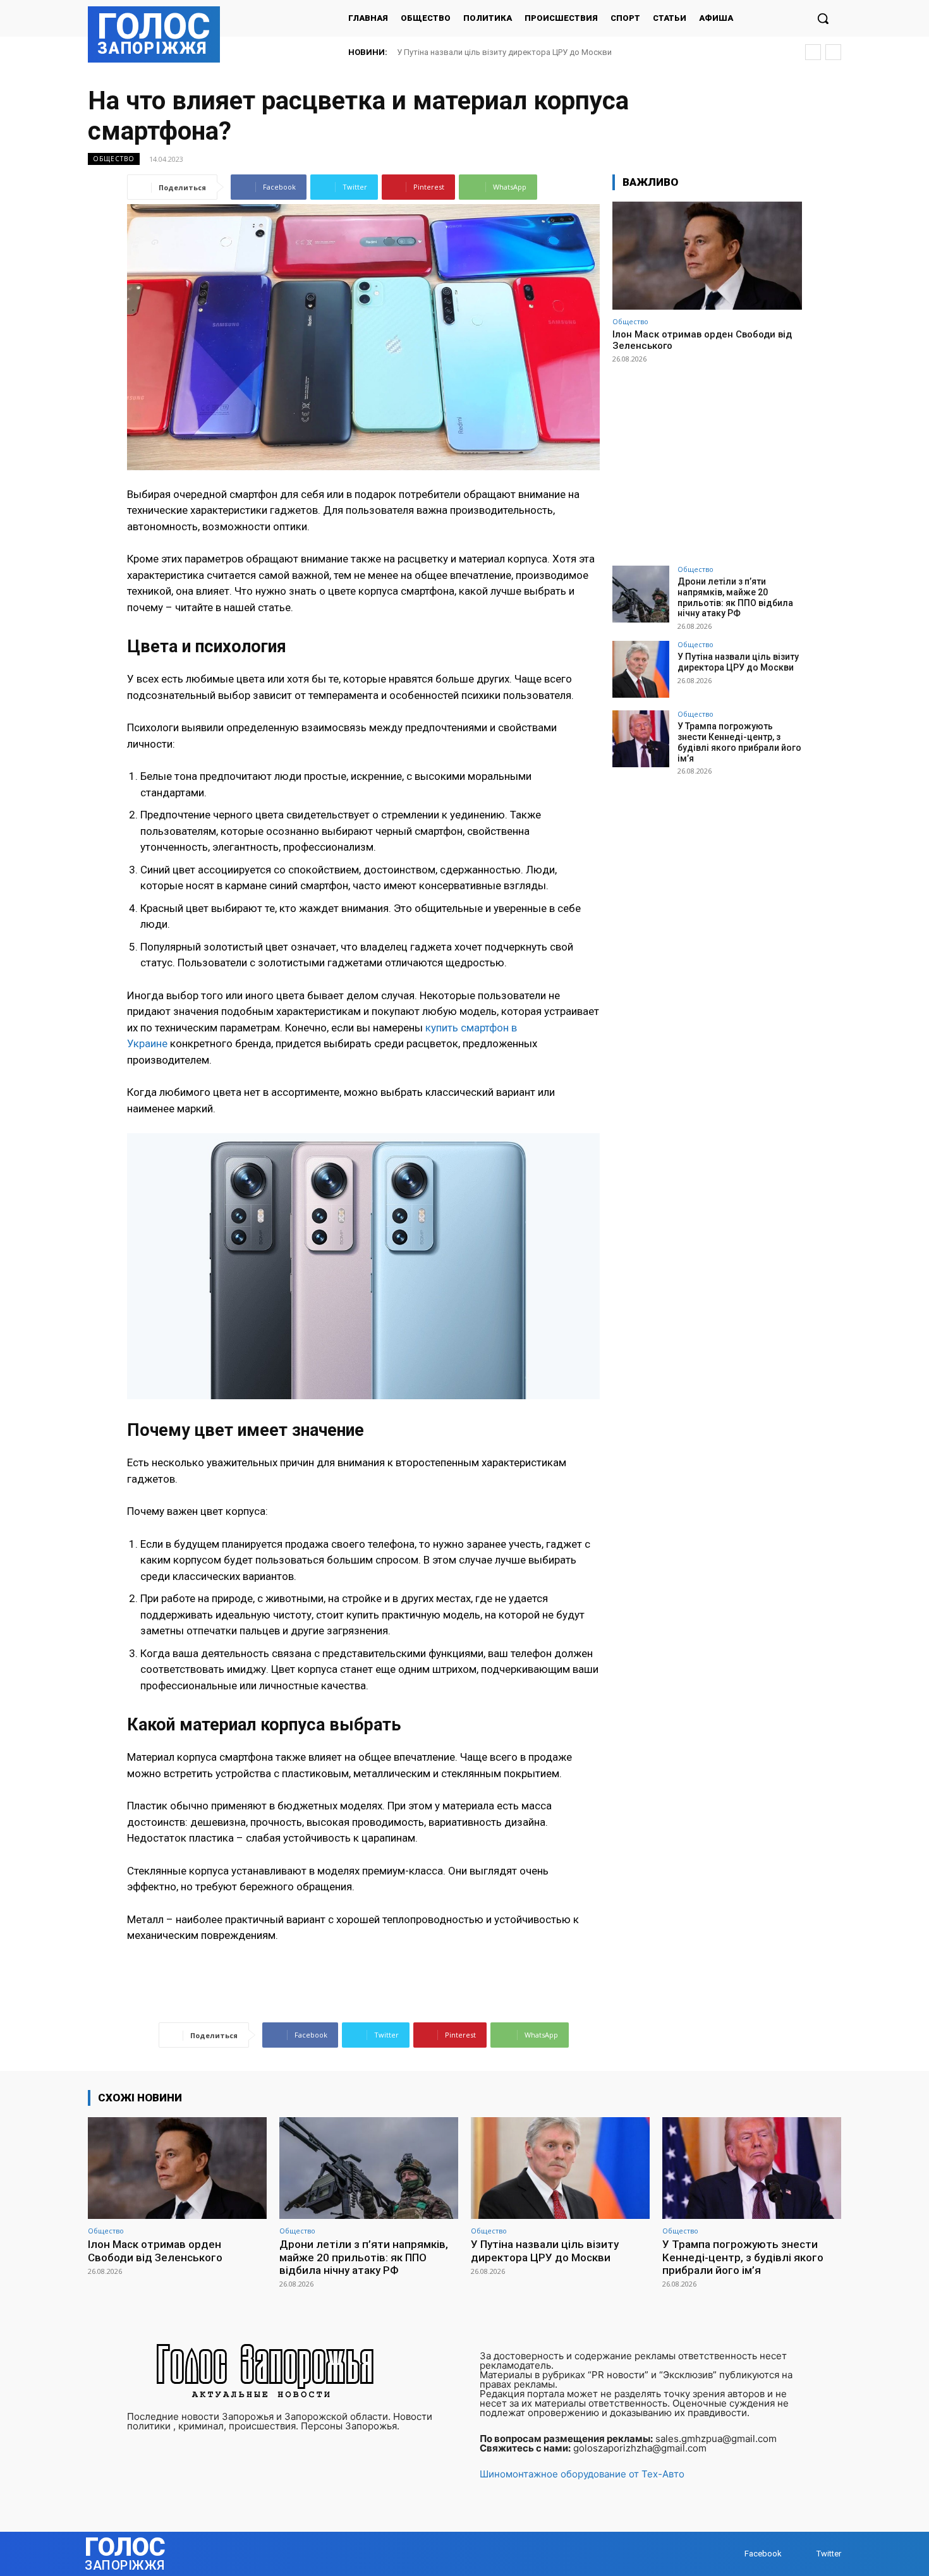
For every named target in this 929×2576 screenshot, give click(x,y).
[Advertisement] (707, 459)
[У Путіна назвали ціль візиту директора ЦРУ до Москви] (641, 669)
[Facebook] (732, 2554)
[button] (823, 18)
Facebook (763, 2554)
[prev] (813, 52)
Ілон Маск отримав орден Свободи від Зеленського (155, 2251)
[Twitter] (804, 2554)
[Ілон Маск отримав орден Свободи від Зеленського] (707, 256)
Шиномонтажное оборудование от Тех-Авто (582, 2474)
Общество (114, 159)
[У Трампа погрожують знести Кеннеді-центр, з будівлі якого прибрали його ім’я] (641, 739)
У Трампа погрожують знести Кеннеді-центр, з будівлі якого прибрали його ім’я (550, 52)
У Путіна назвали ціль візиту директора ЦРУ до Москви (738, 662)
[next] (833, 52)
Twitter (829, 2554)
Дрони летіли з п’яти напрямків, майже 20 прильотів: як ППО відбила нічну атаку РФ (735, 597)
